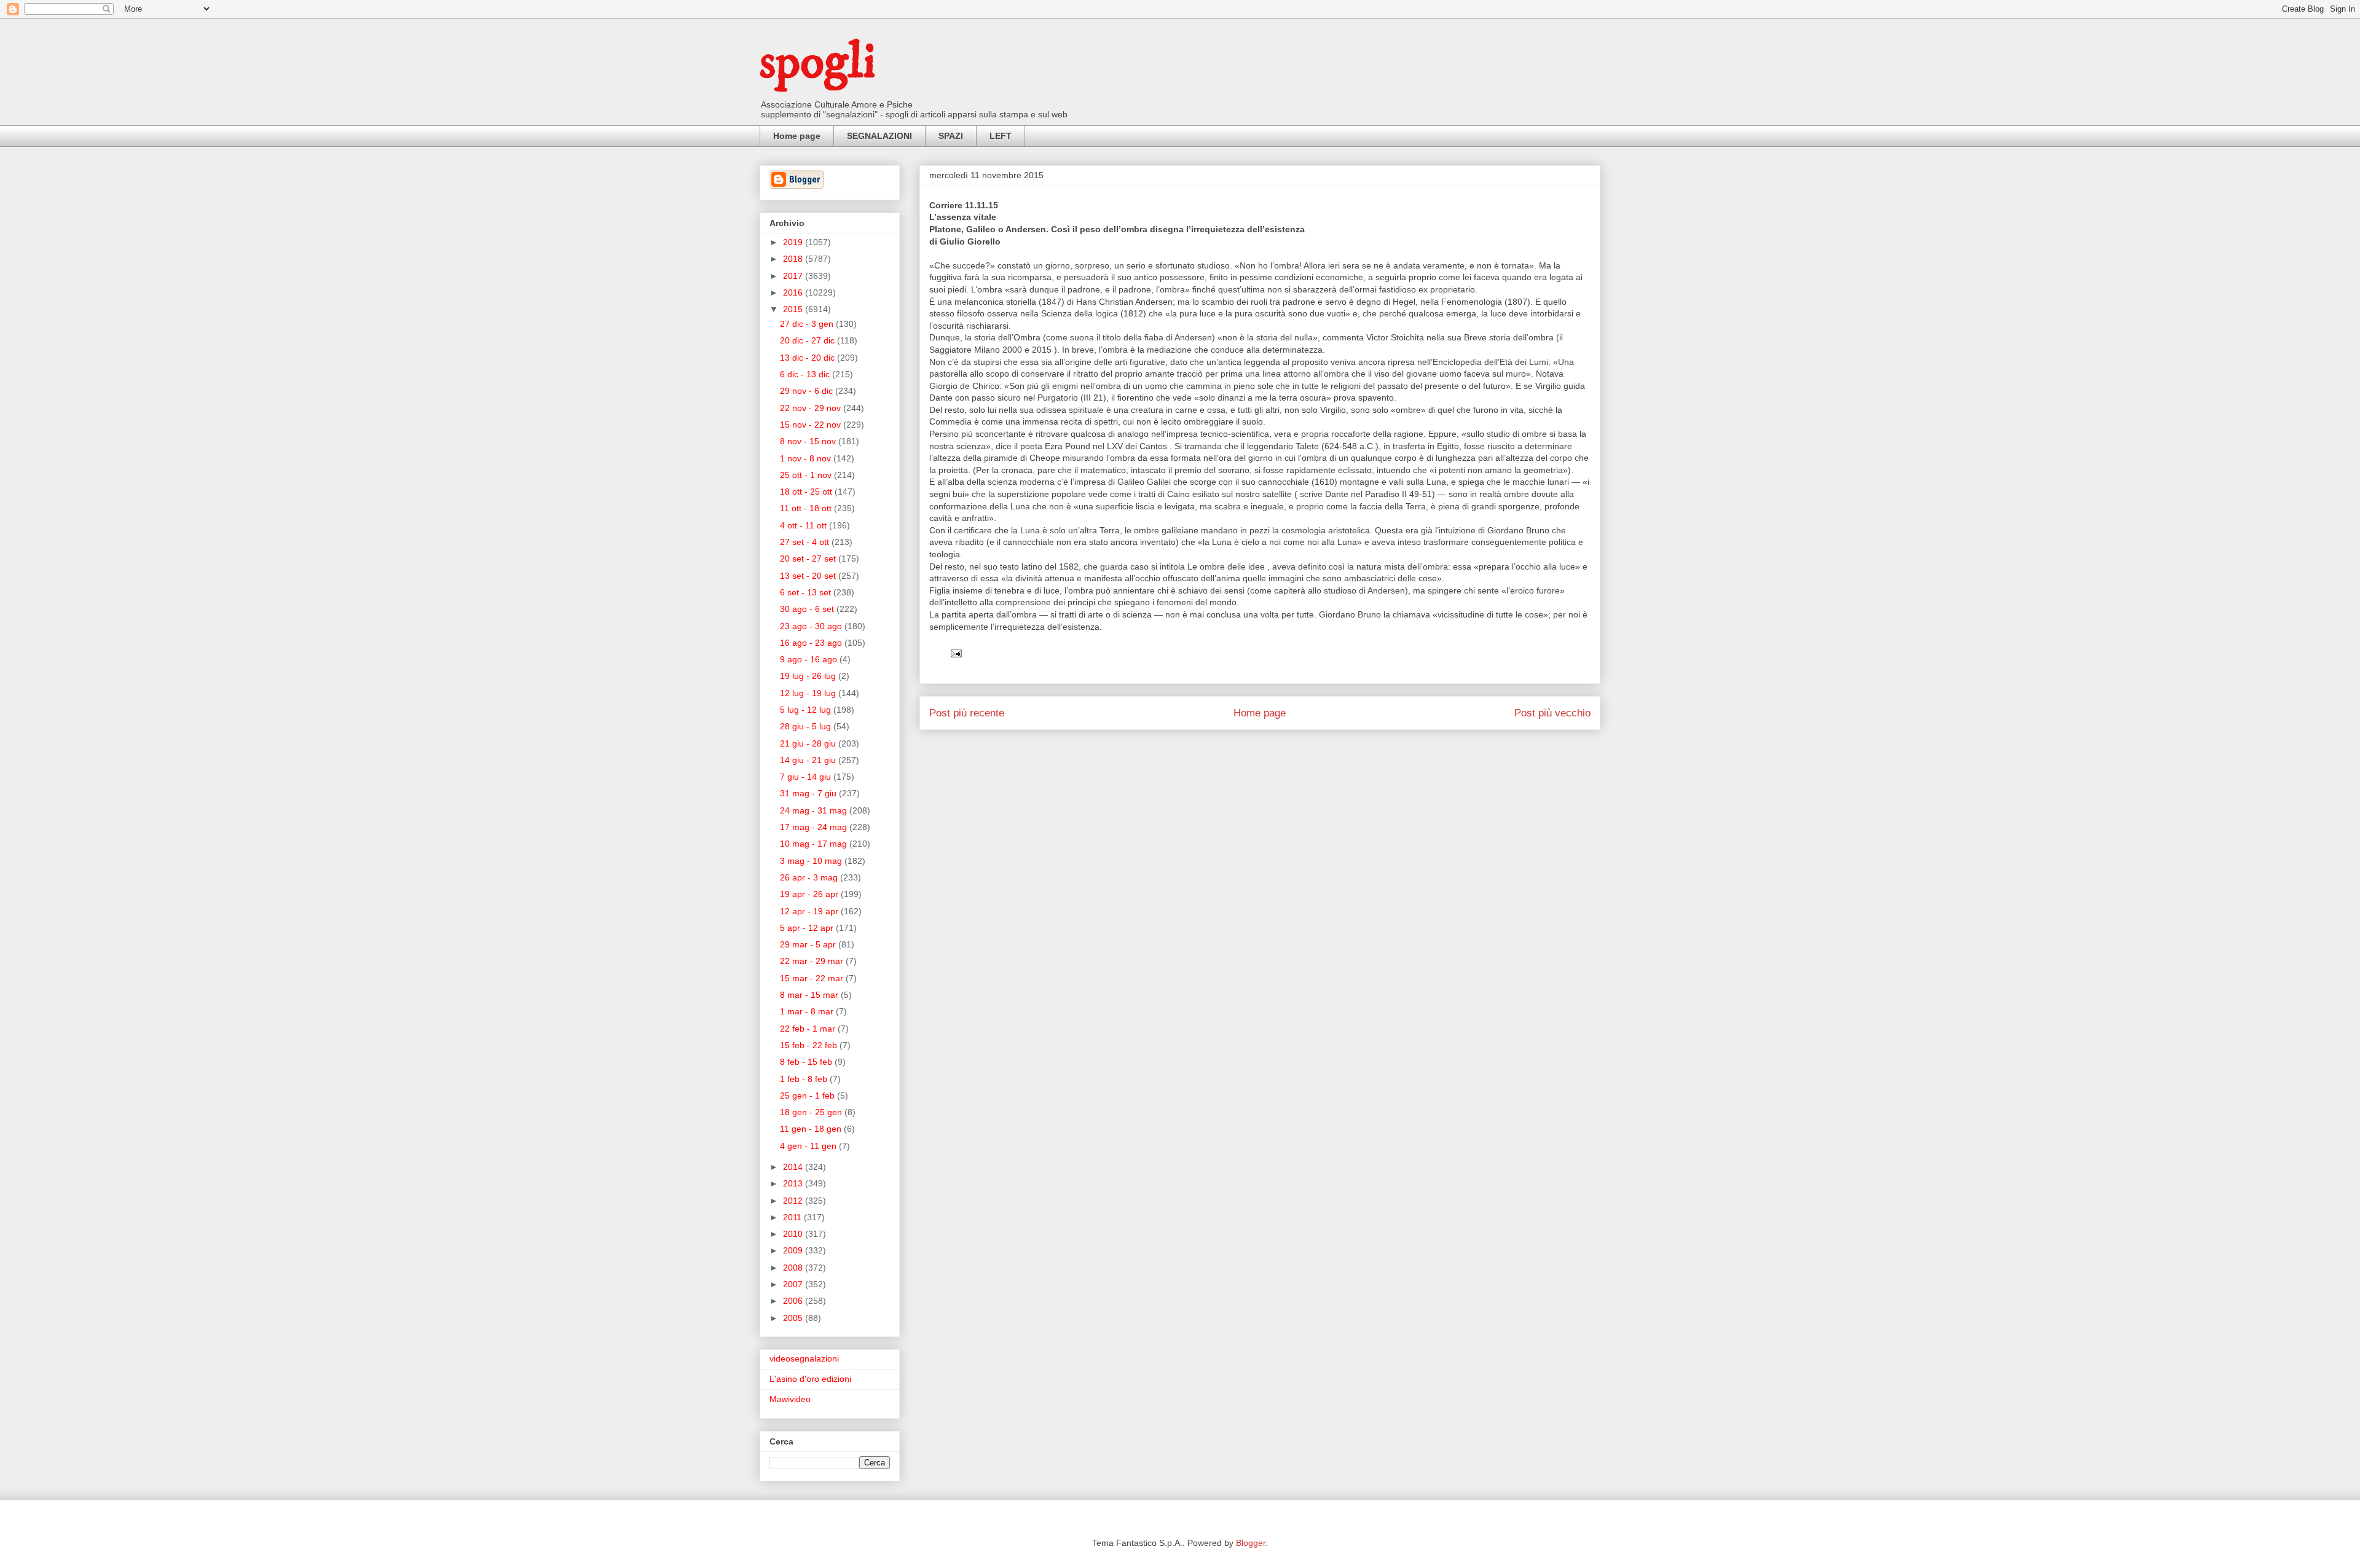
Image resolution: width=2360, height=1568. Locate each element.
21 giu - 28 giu (809, 743)
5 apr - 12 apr (808, 928)
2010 (794, 1234)
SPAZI (951, 136)
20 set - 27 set (809, 559)
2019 (794, 242)
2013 (794, 1183)
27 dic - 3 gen (808, 324)
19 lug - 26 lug (809, 676)
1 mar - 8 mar (808, 1011)
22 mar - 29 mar (813, 961)
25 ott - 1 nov (807, 475)
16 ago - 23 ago (812, 643)
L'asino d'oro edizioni (810, 1379)
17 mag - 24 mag (815, 827)
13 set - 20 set (809, 576)
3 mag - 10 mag (812, 861)
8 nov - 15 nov (809, 441)
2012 (794, 1201)
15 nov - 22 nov (812, 425)
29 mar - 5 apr (809, 944)
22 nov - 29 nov (812, 408)
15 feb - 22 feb (810, 1045)
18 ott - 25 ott (807, 492)
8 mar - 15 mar (810, 995)
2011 (793, 1217)
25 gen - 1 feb (808, 1096)
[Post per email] (955, 653)
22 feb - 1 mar (809, 1029)
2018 (794, 259)
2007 (794, 1284)
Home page (797, 136)
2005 (794, 1318)
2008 (794, 1268)
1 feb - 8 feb (805, 1079)
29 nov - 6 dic (808, 391)
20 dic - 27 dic (808, 340)
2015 (794, 309)
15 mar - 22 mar (813, 978)
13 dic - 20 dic (808, 358)
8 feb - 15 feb (807, 1062)
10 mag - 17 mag (815, 844)
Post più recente (967, 713)
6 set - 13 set (807, 592)
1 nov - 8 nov (807, 458)
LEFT (1001, 136)
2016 (794, 292)
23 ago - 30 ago (812, 626)
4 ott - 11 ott (804, 525)
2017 (794, 276)
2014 (794, 1167)
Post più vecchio (1552, 713)
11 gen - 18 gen (812, 1129)
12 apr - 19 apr (810, 911)
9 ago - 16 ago (810, 659)
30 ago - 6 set (808, 609)
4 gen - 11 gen (809, 1146)
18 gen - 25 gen (812, 1112)
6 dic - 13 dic (806, 374)
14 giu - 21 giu (809, 760)
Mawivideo (790, 1399)
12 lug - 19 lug (809, 693)
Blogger (1251, 1543)
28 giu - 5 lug (807, 726)
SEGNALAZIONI (879, 136)
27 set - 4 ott (806, 542)
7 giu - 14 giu (807, 777)
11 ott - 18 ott (807, 508)
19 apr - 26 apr (810, 894)
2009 (794, 1250)
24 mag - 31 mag (815, 810)
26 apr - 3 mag (810, 877)
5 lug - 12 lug (807, 710)
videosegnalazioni (804, 1358)
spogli (817, 63)
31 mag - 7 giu (809, 793)
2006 (794, 1301)
